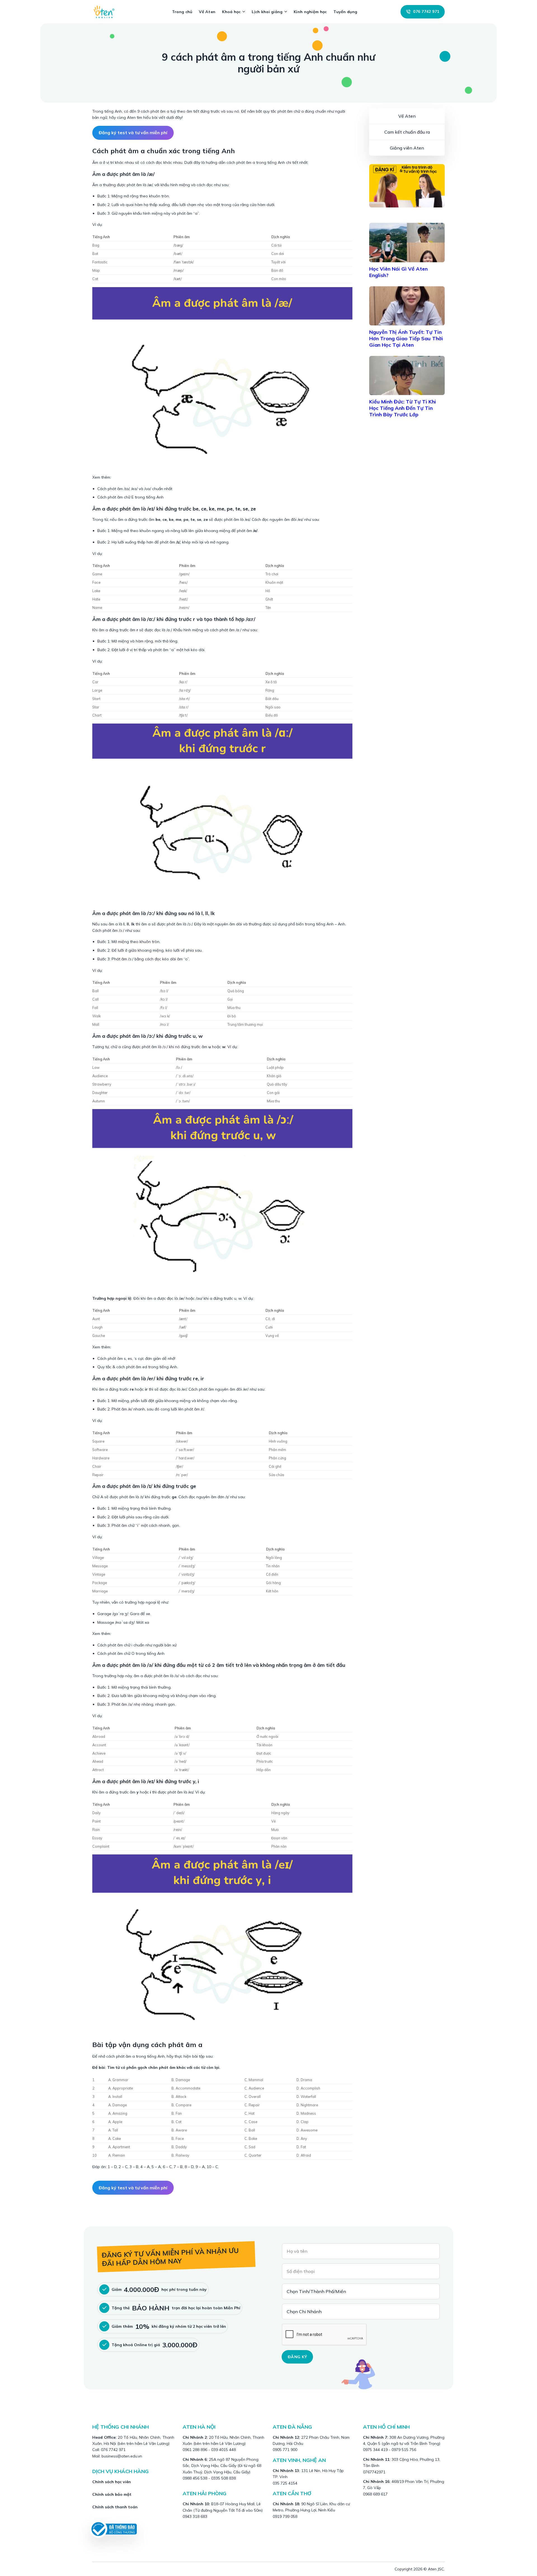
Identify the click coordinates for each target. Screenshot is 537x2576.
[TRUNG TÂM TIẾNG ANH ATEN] (106, 12)
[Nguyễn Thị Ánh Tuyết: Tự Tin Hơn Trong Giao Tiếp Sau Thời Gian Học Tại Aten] (407, 306)
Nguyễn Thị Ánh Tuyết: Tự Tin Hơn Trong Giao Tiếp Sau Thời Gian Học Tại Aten (406, 338)
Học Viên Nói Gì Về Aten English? (398, 272)
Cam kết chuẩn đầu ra (407, 132)
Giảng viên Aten (407, 148)
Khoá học (231, 12)
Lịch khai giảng (267, 12)
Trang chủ (182, 12)
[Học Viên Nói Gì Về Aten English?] (407, 242)
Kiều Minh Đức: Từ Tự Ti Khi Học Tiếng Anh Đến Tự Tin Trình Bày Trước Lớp (403, 408)
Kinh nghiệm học (310, 12)
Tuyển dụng (345, 12)
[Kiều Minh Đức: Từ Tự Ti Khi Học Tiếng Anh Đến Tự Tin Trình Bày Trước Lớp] (407, 375)
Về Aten (207, 12)
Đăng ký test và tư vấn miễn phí (133, 133)
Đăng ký (297, 2357)
